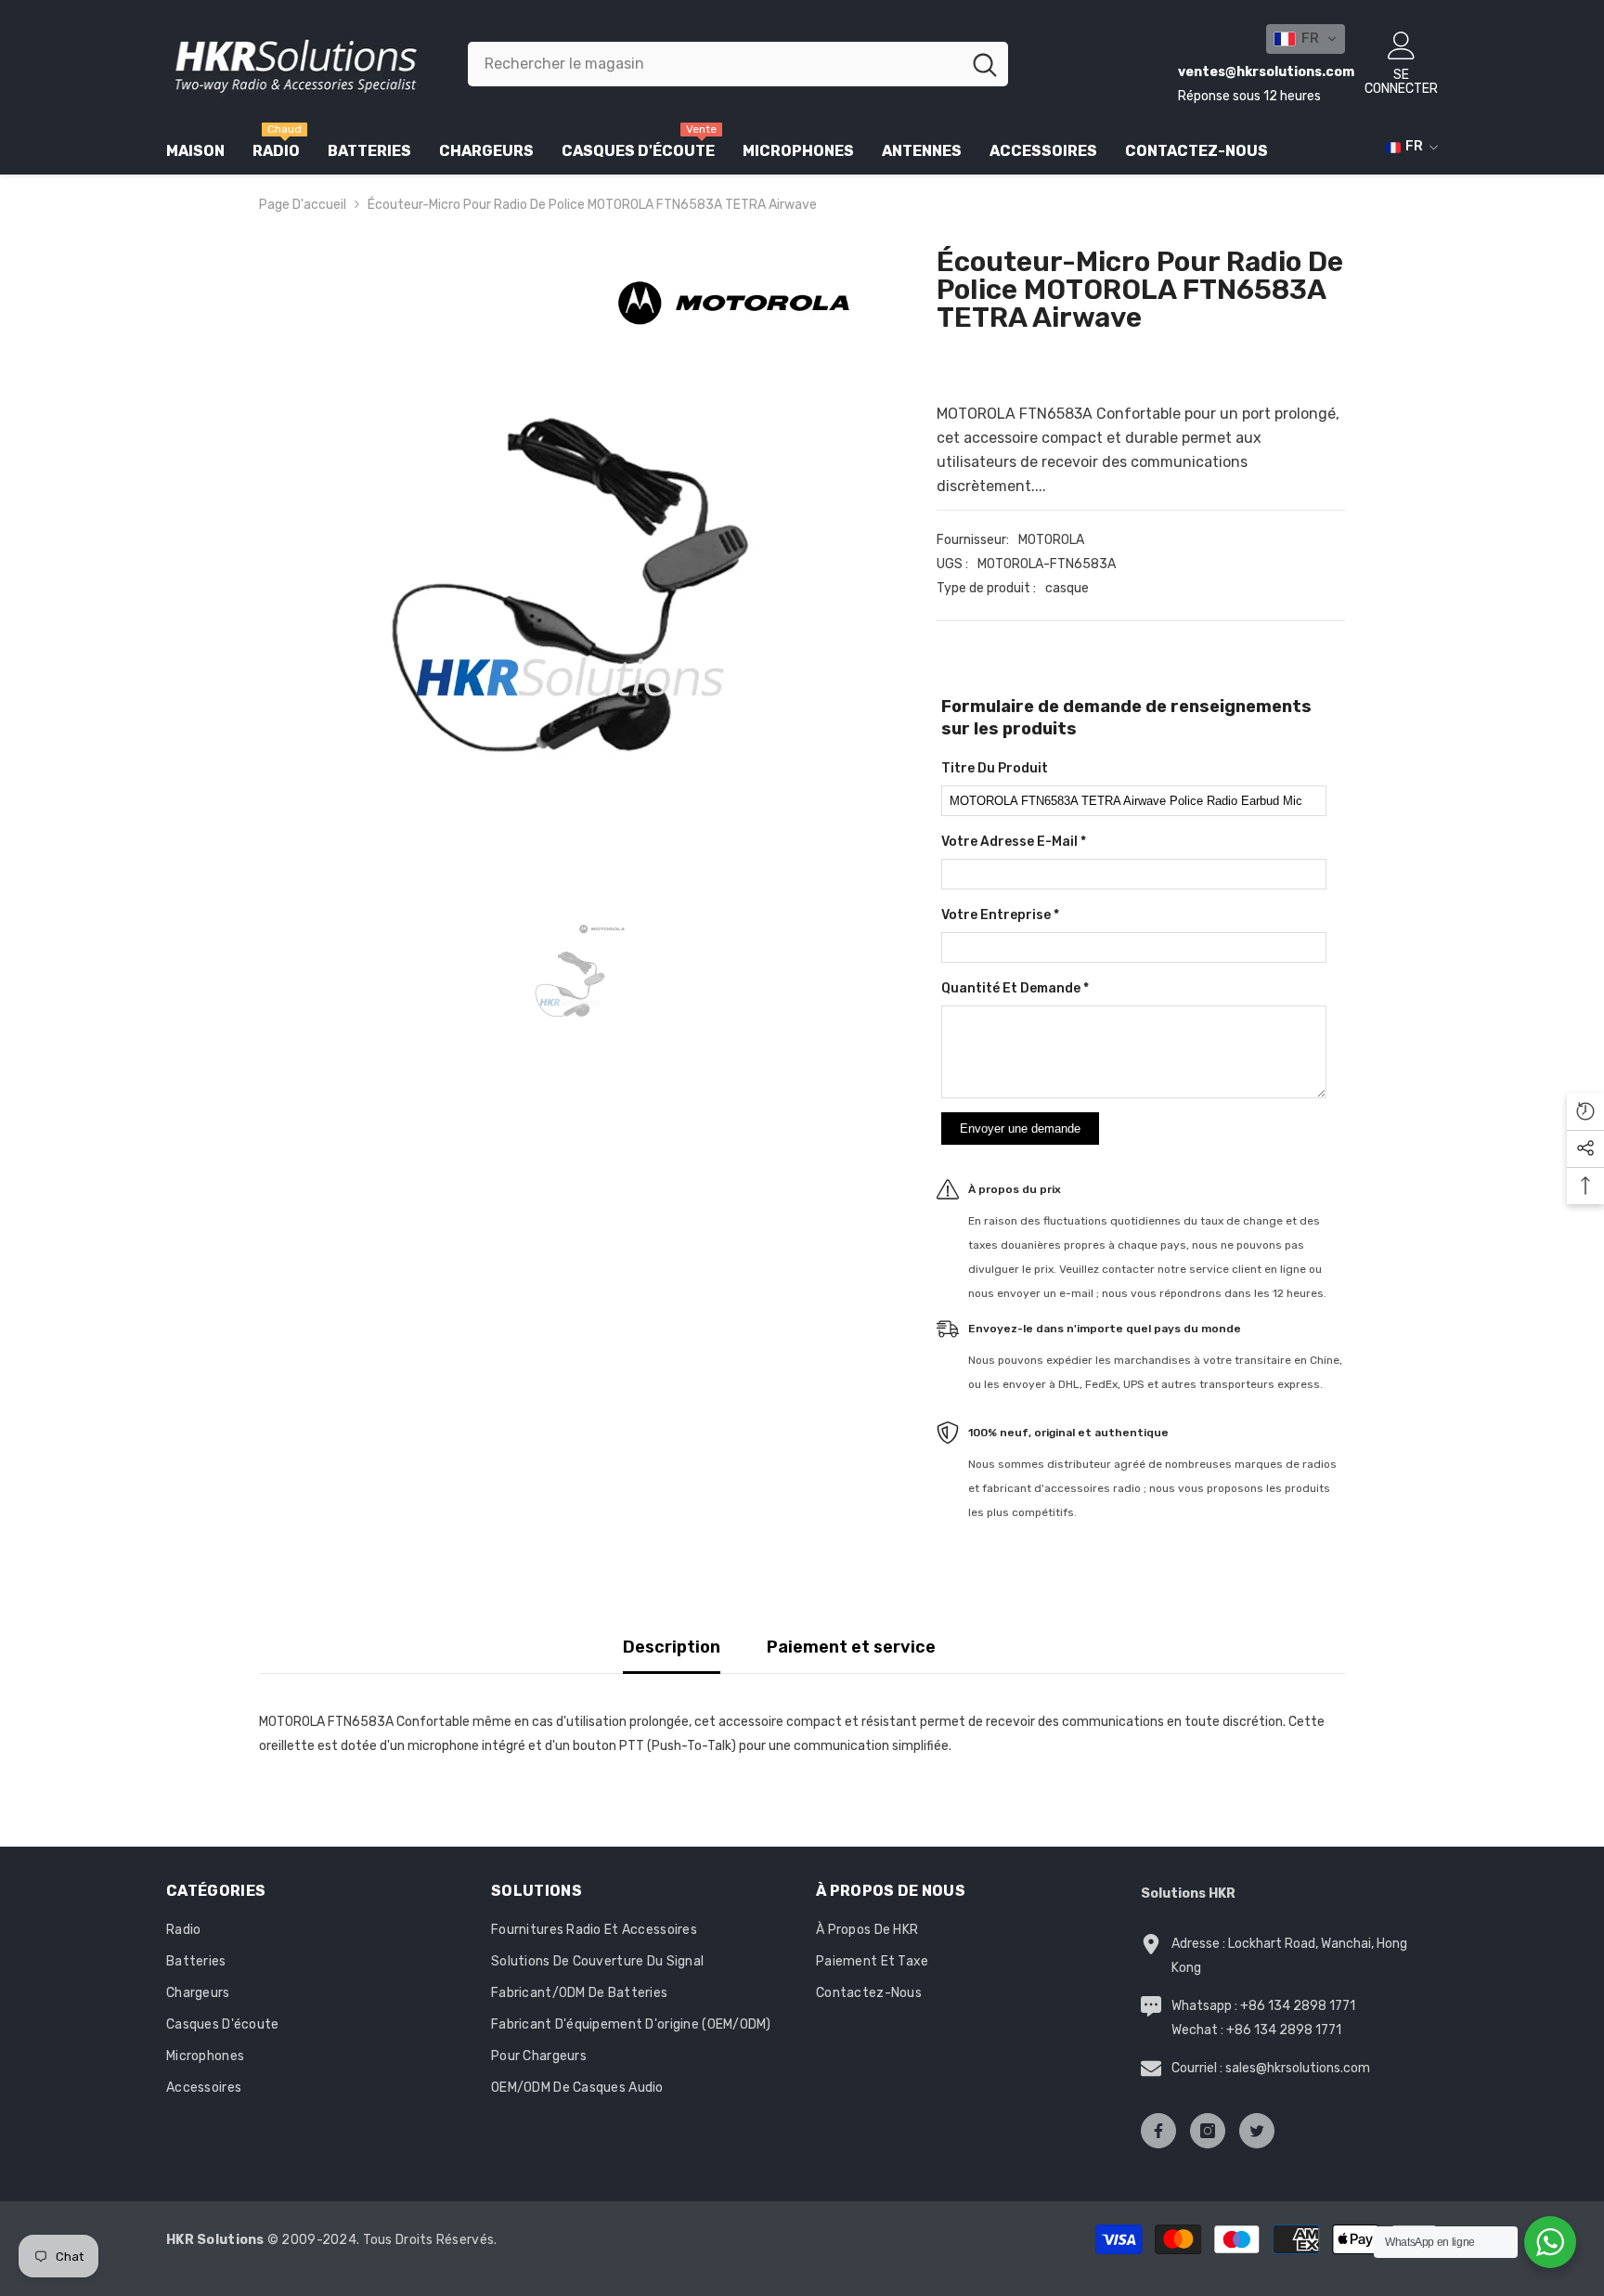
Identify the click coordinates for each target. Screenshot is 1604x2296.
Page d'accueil (303, 205)
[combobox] (714, 64)
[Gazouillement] (1257, 2131)
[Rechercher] (738, 64)
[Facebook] (1158, 2131)
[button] (1306, 39)
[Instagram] (1208, 2131)
